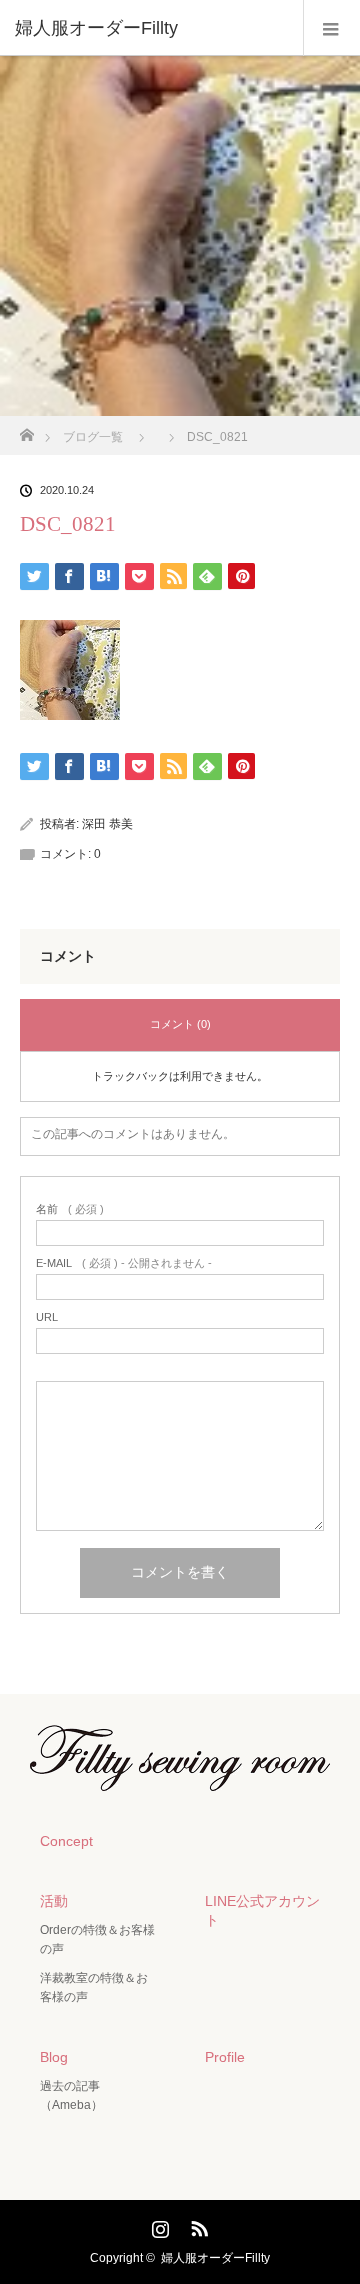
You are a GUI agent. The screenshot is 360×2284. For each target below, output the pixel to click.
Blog (54, 2057)
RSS (197, 2225)
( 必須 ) (70, 1209)
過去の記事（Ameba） (71, 2095)
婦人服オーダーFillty (215, 2258)
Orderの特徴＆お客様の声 (97, 1939)
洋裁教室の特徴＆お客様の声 (94, 1987)
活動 (54, 1901)
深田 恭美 (107, 824)
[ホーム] (26, 429)
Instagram (158, 2225)
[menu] (331, 28)
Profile (225, 2057)
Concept (66, 1841)
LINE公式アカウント (262, 1910)
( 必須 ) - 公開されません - (124, 1263)
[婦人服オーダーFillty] (150, 28)
